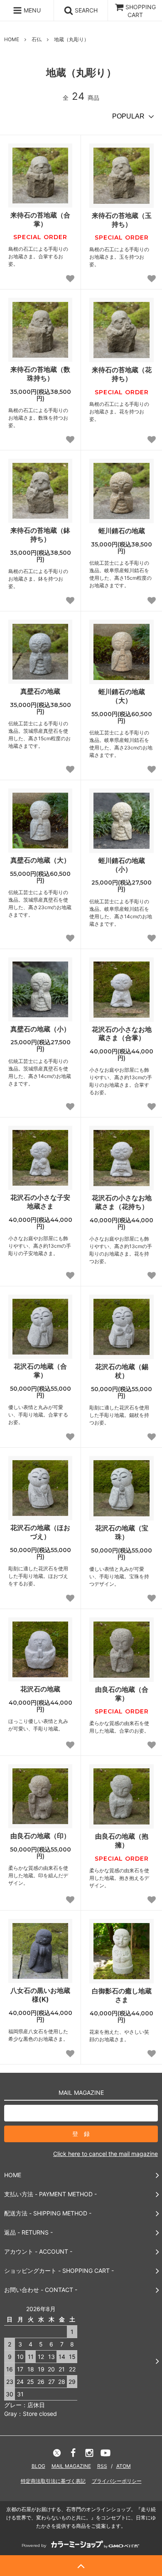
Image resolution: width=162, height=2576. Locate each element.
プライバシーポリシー (117, 2481)
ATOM (124, 2466)
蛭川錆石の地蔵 (122, 531)
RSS (102, 2466)
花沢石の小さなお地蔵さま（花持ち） (122, 1202)
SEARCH (85, 10)
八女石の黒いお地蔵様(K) (40, 1995)
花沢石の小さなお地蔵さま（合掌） (122, 1034)
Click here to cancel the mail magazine (106, 2154)
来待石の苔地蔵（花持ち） (122, 374)
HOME (12, 39)
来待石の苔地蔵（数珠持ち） (40, 374)
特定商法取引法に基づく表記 (53, 2481)
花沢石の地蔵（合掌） (40, 1371)
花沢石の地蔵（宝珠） (122, 1532)
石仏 (37, 39)
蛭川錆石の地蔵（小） (122, 865)
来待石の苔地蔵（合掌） (40, 219)
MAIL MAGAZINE (71, 2466)
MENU (31, 10)
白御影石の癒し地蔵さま (122, 1995)
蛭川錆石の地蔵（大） (122, 696)
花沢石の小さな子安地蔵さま (40, 1202)
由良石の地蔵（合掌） (122, 1694)
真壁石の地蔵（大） (40, 860)
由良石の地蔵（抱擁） (122, 1841)
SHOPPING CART (141, 11)
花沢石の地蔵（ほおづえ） (40, 1532)
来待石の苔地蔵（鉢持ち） (40, 535)
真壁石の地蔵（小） (40, 1029)
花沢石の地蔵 (40, 1689)
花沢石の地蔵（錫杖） (122, 1371)
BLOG (38, 2466)
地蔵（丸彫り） (71, 39)
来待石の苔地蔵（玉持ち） (122, 220)
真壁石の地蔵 (40, 691)
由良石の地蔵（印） (40, 1836)
